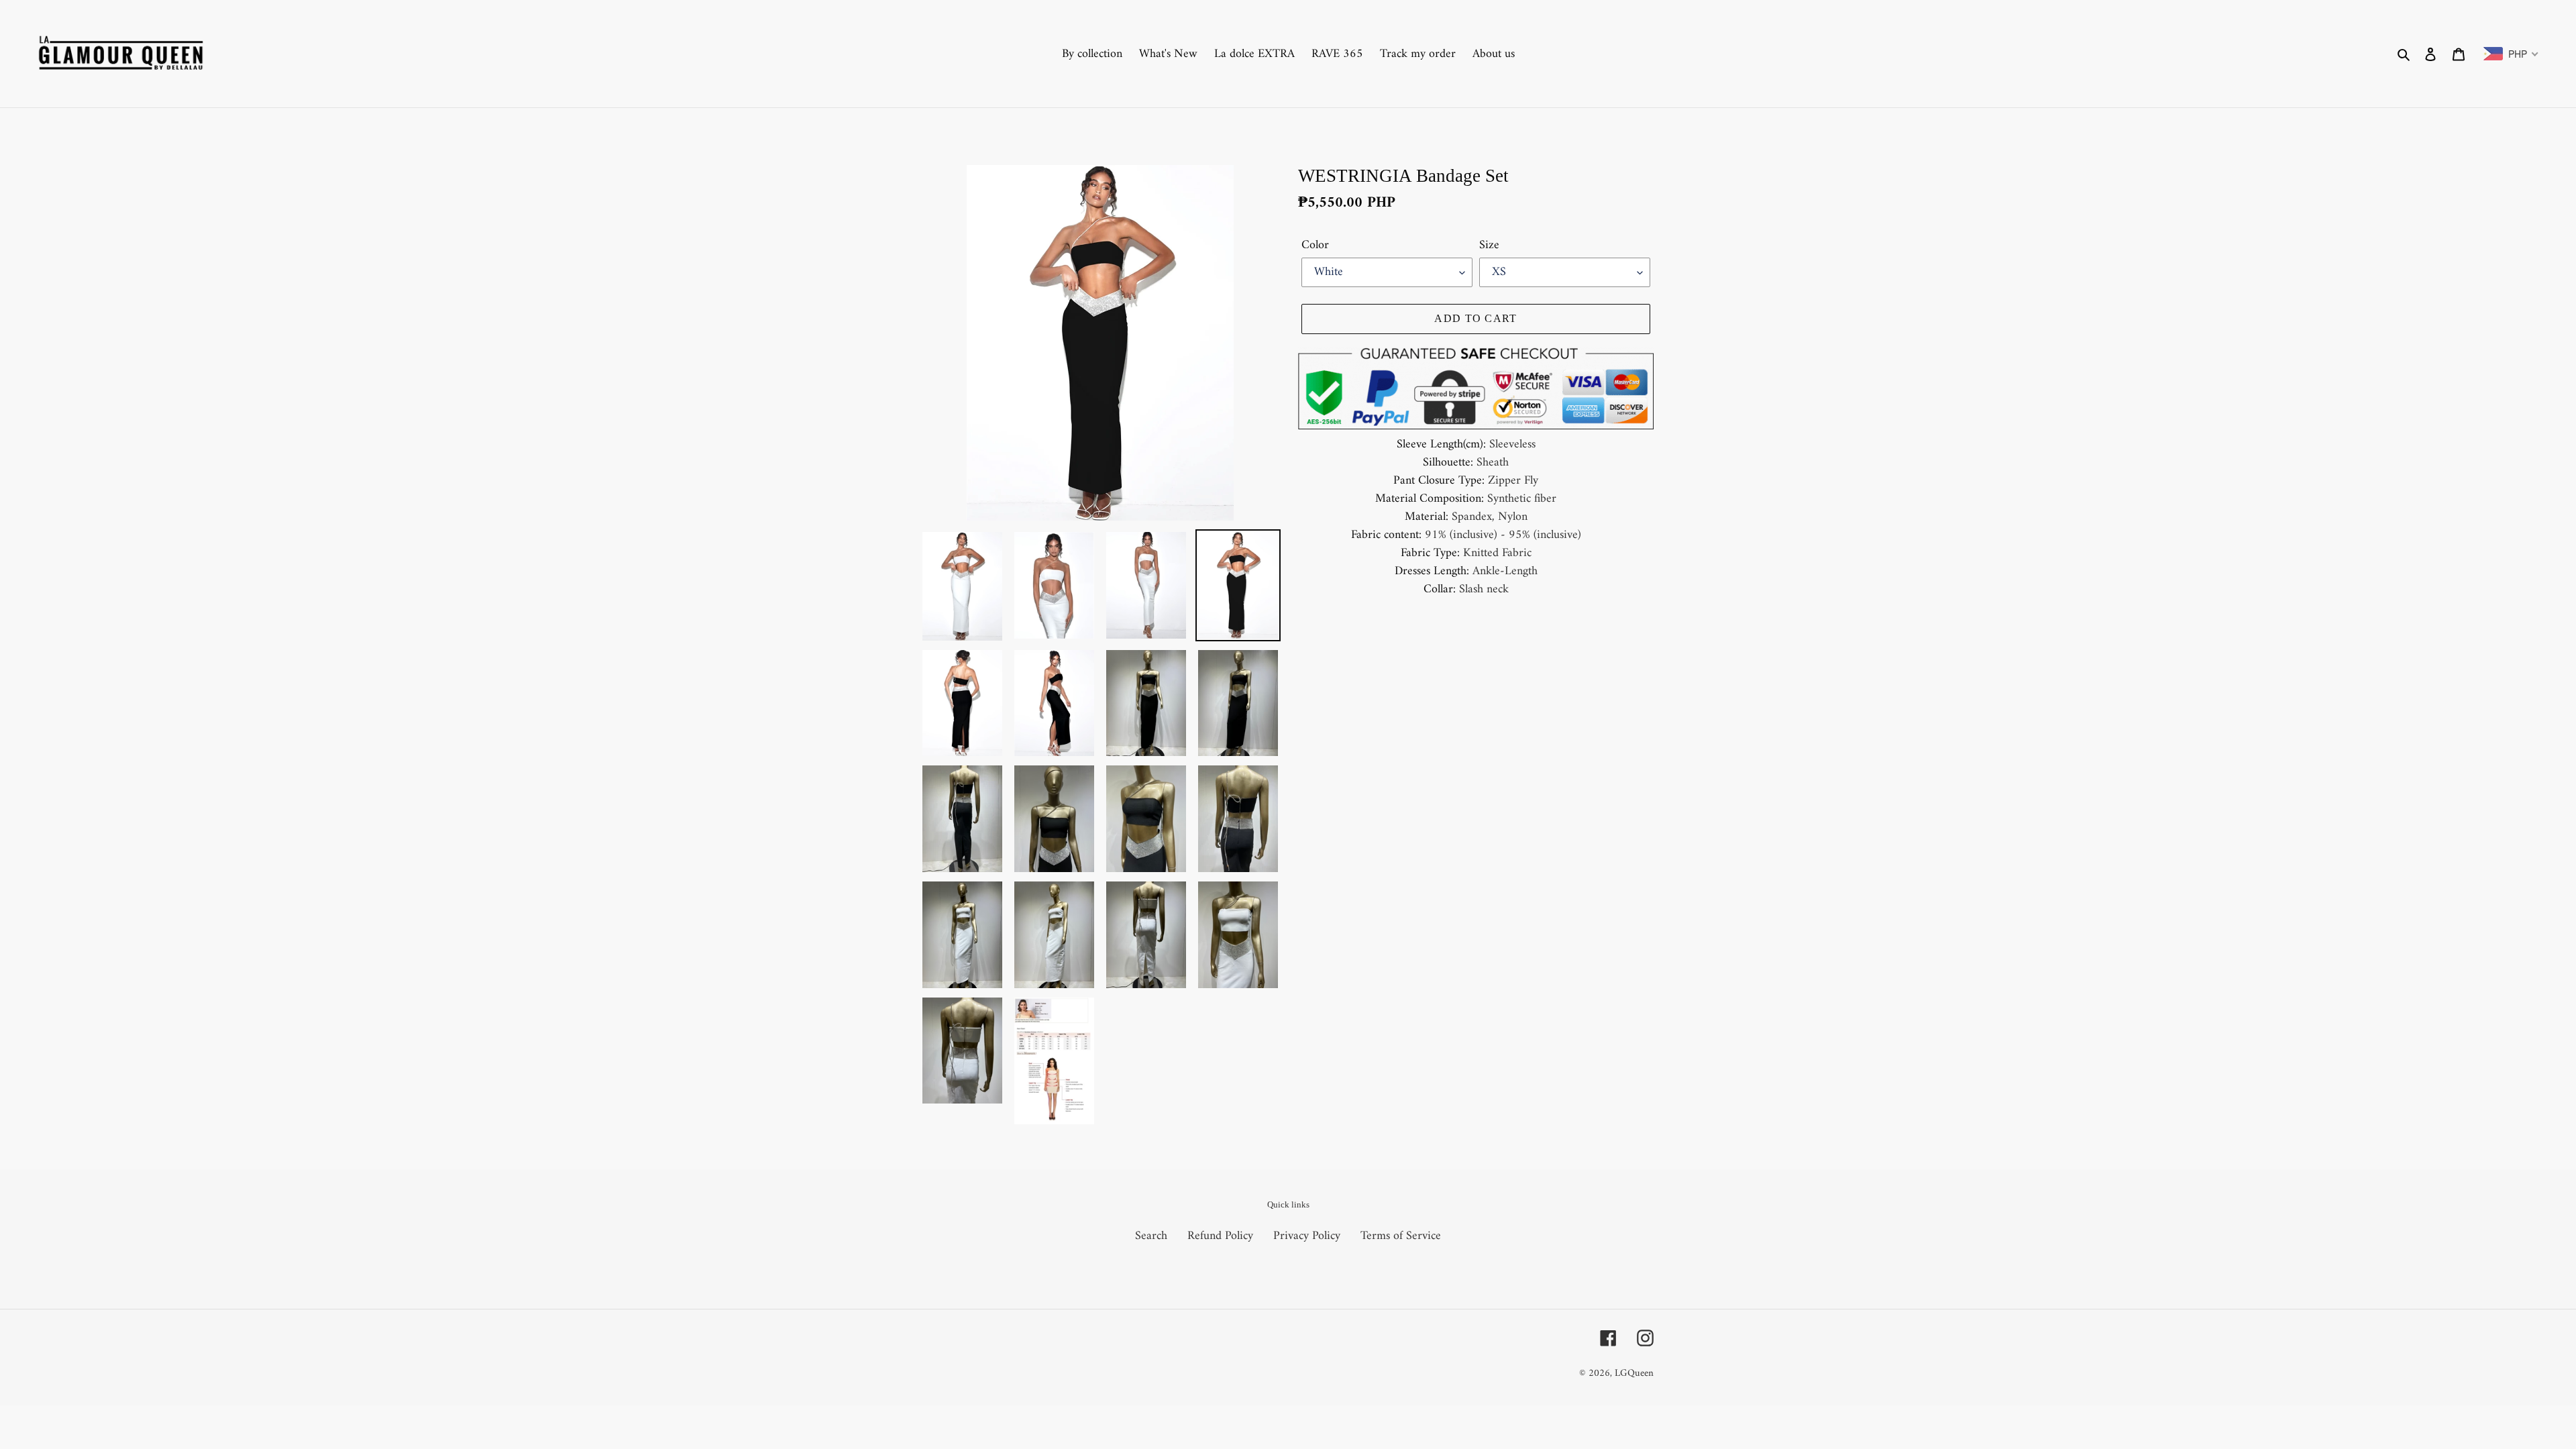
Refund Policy (1220, 1236)
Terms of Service (1401, 1236)
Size (1489, 245)
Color (1315, 245)
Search (1151, 1236)
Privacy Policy (1307, 1236)
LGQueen (1634, 1374)
